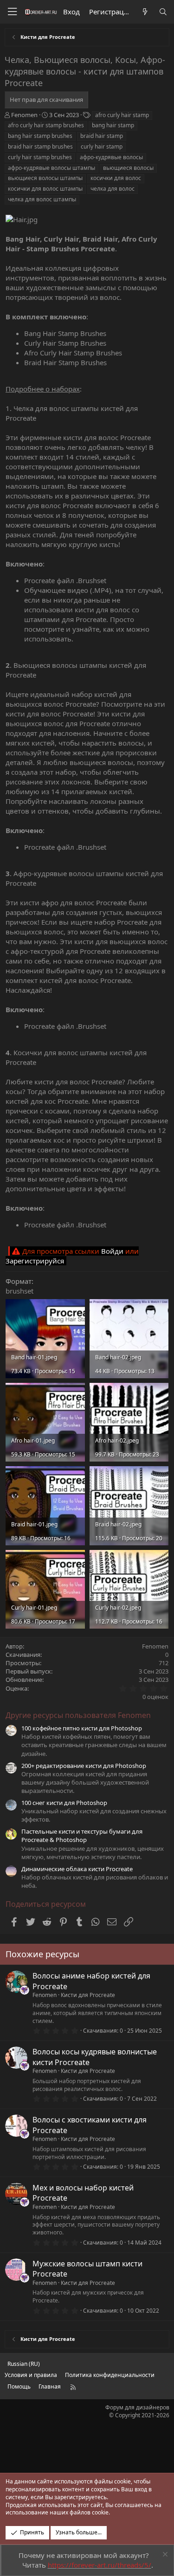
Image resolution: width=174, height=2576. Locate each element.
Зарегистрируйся (35, 1261)
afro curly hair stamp (122, 115)
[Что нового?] (145, 12)
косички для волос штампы (45, 189)
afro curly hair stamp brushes (46, 125)
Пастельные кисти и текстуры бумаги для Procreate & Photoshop (82, 1836)
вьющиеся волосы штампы (45, 178)
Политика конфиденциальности (110, 2375)
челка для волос (113, 189)
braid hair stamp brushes (40, 146)
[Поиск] (163, 12)
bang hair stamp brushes (40, 136)
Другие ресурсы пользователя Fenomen (78, 1715)
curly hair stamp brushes (40, 157)
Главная (50, 2386)
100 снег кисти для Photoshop (64, 1803)
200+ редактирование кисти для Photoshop (84, 1766)
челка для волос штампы (42, 199)
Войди (112, 1251)
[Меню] (12, 12)
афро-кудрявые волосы (111, 157)
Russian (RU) (24, 2364)
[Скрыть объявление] (164, 2555)
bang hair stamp (113, 125)
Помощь (19, 2386)
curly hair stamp (102, 146)
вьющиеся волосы (128, 168)
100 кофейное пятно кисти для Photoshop (82, 1728)
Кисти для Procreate (88, 1995)
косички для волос (116, 178)
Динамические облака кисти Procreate (77, 1869)
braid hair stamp (102, 136)
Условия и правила (31, 2375)
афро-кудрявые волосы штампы (52, 168)
